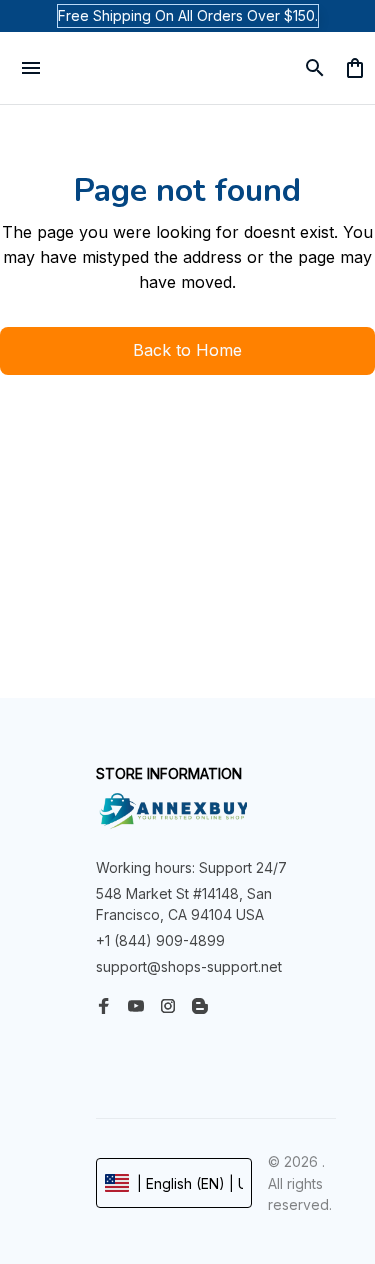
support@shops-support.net (189, 966)
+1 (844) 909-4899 (160, 940)
